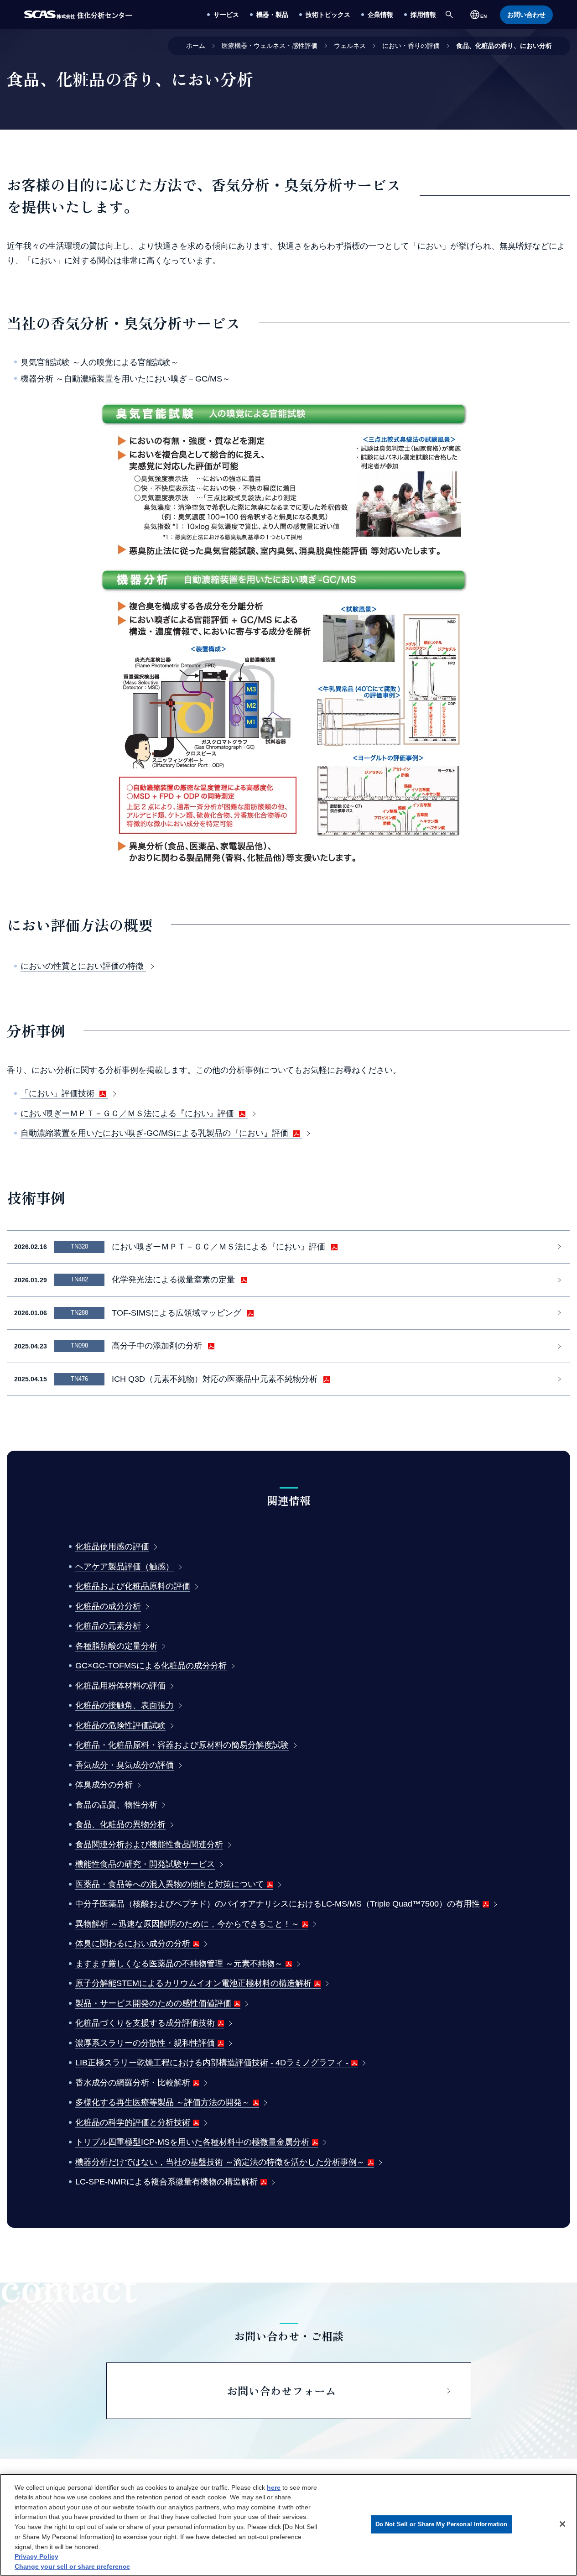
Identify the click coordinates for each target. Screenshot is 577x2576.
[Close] (562, 2524)
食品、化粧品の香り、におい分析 (504, 46)
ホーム (196, 46)
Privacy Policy (36, 2556)
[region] (288, 2525)
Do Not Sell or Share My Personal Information (442, 2524)
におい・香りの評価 (411, 46)
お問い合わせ (526, 15)
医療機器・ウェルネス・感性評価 (270, 46)
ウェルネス (350, 46)
